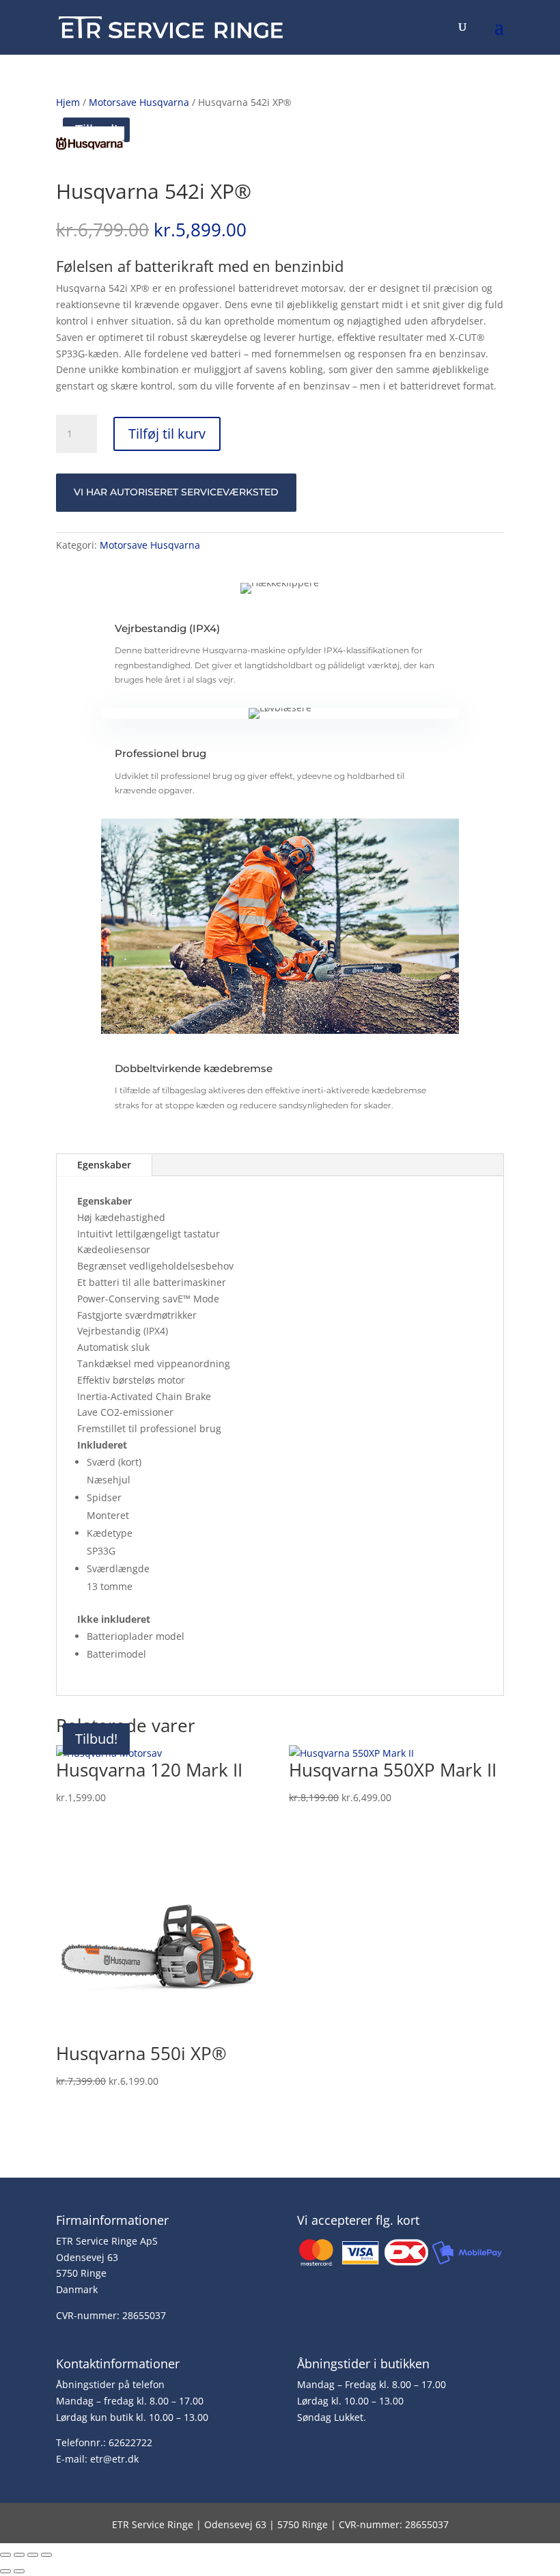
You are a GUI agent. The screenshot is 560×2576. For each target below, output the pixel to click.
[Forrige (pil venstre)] (5, 2571)
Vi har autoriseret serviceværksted (176, 492)
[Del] (33, 2555)
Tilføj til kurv (167, 434)
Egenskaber (104, 1165)
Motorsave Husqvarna (139, 102)
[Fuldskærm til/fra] (19, 2555)
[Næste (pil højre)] (19, 2571)
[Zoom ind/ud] (5, 2555)
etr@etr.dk (114, 2459)
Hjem (68, 102)
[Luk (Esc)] (46, 2555)
